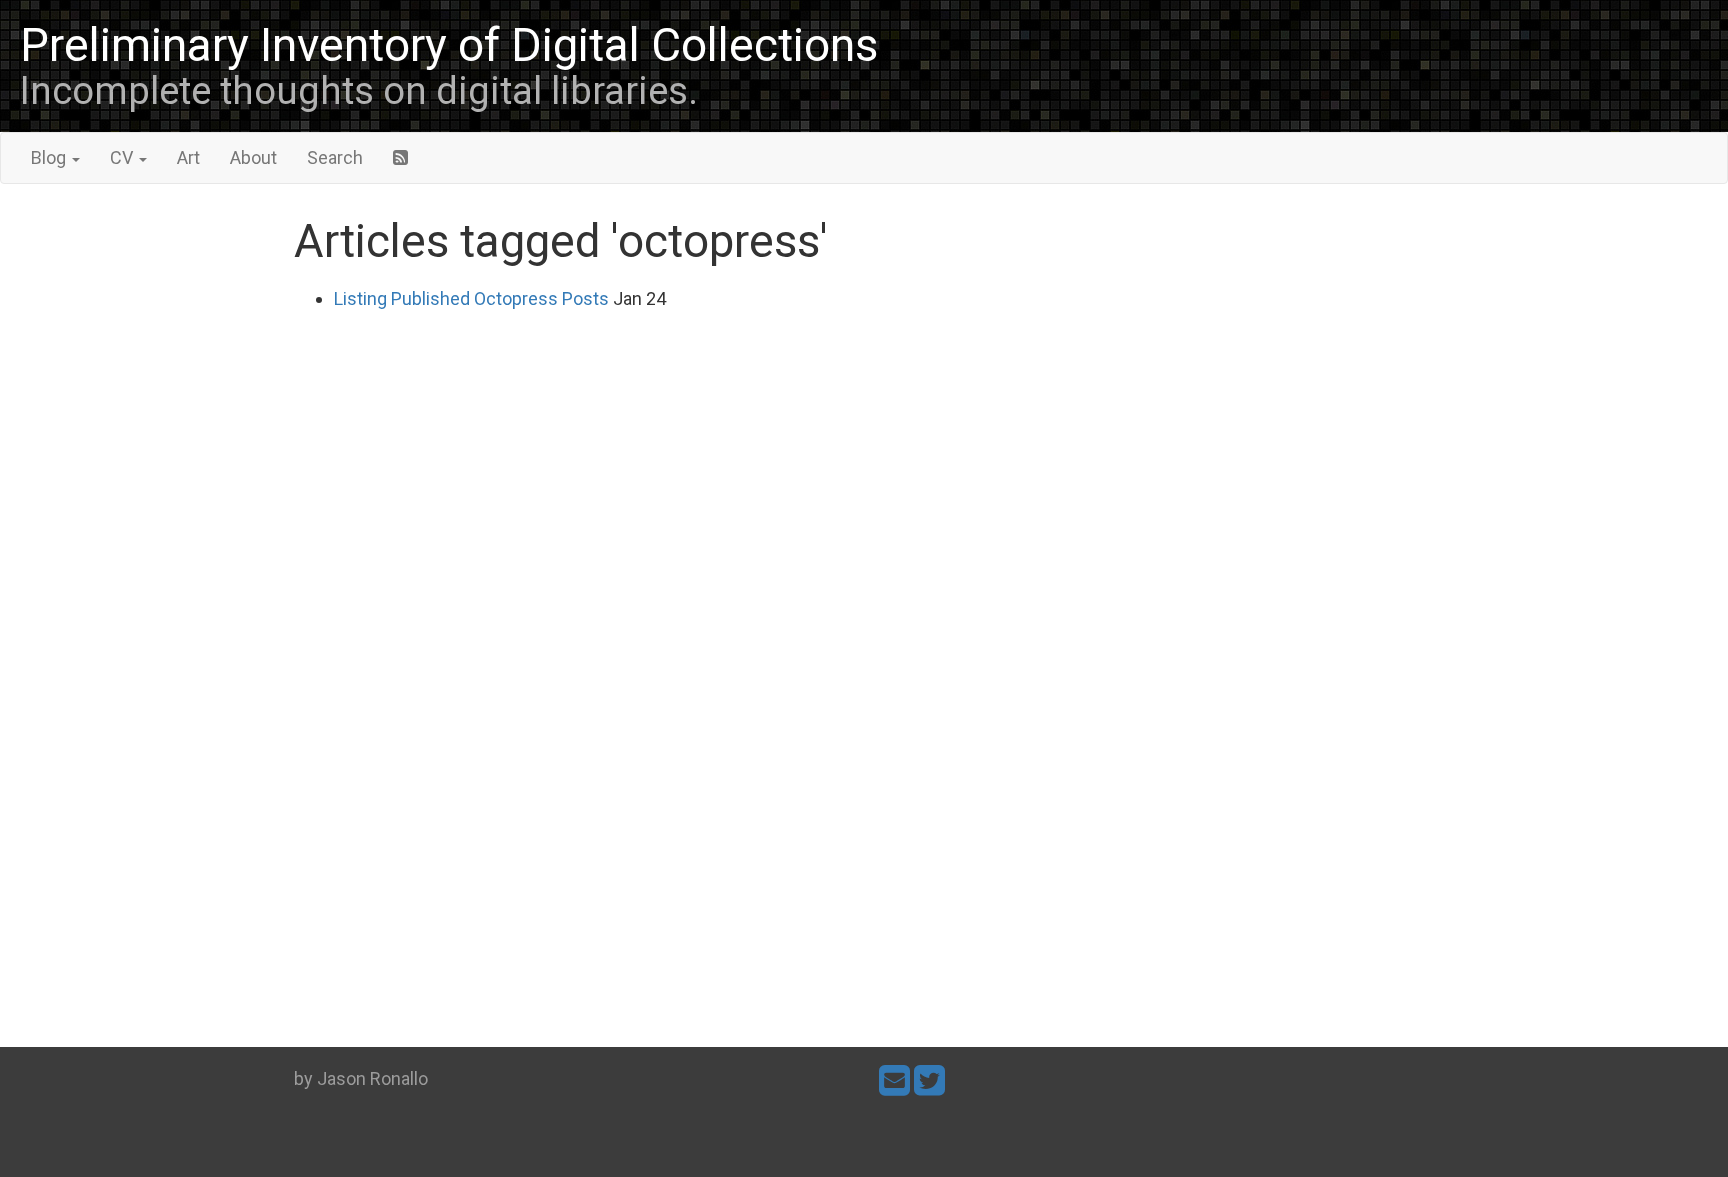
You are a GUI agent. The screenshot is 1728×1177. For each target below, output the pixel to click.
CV (123, 157)
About (253, 157)
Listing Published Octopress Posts (471, 298)
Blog (50, 157)
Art (188, 157)
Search (335, 157)
